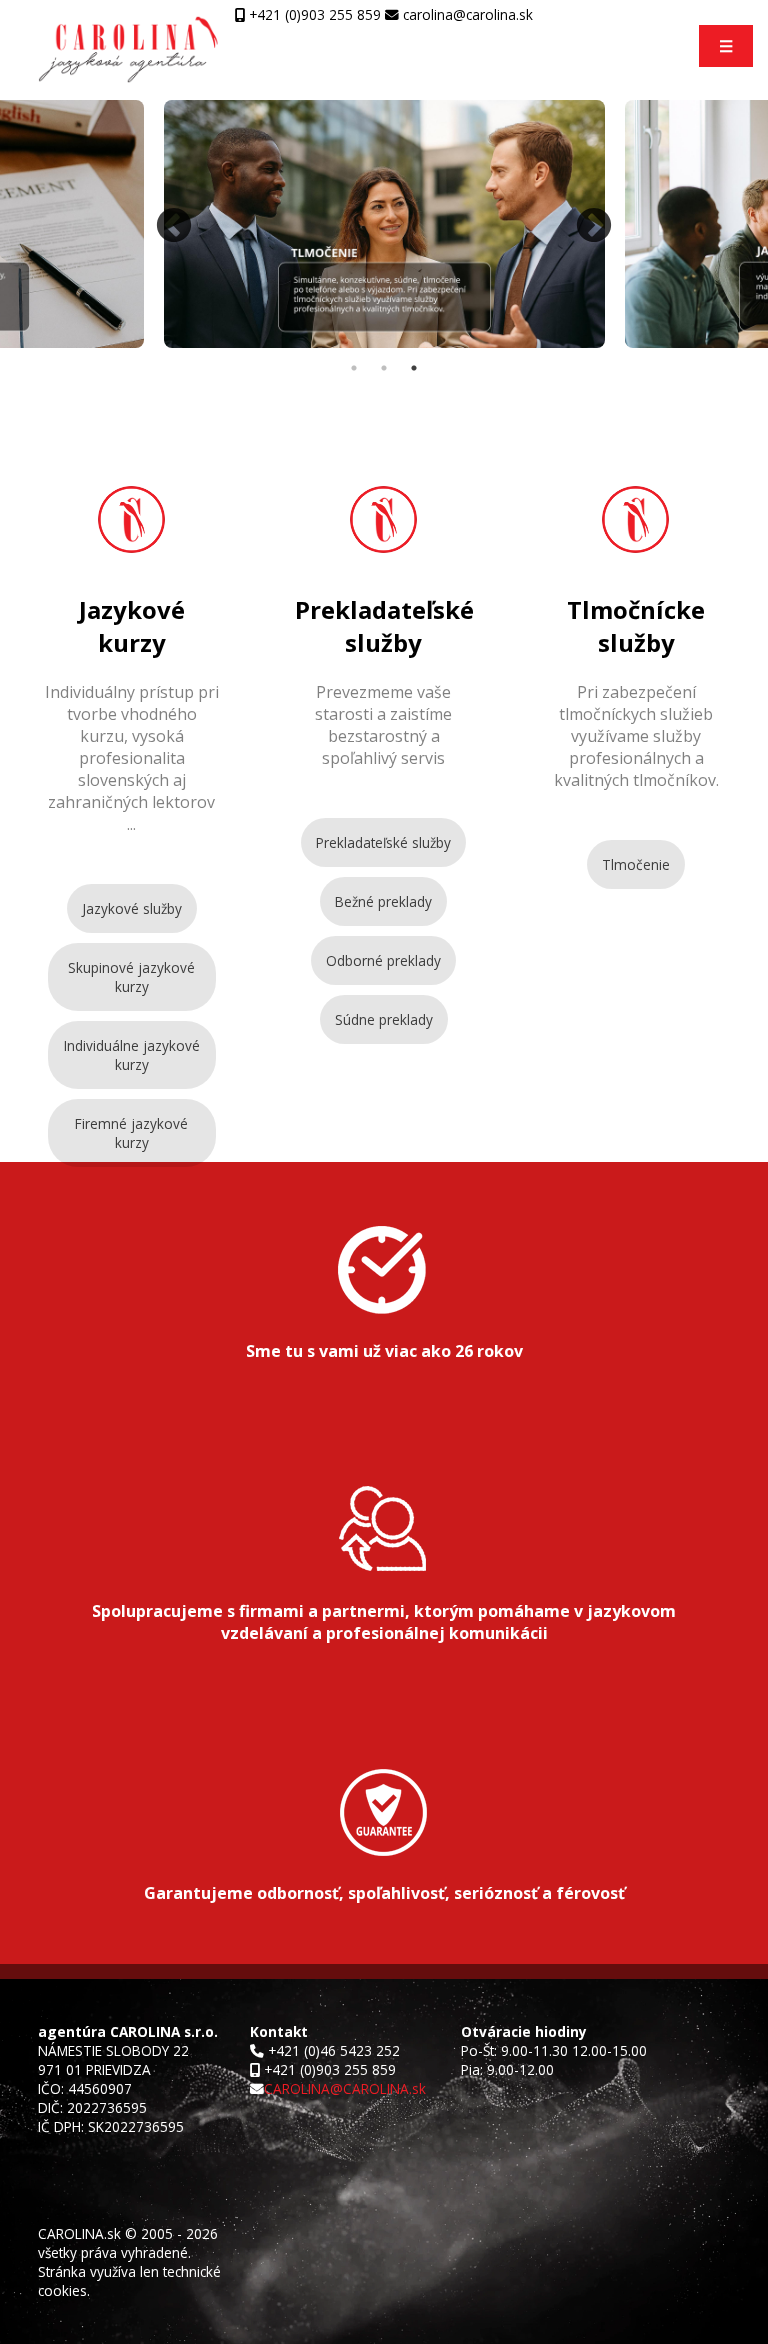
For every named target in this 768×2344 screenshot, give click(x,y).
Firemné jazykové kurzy (131, 1133)
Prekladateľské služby (383, 842)
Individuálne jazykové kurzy (132, 1055)
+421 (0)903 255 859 (313, 14)
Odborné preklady (383, 960)
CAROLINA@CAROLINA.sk (345, 2088)
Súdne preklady (384, 1019)
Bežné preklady (383, 901)
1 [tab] (354, 368)
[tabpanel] (384, 226)
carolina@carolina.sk (466, 14)
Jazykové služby (132, 908)
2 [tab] (384, 368)
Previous (174, 227)
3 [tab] (414, 368)
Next (594, 227)
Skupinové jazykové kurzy (131, 977)
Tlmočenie (636, 864)
